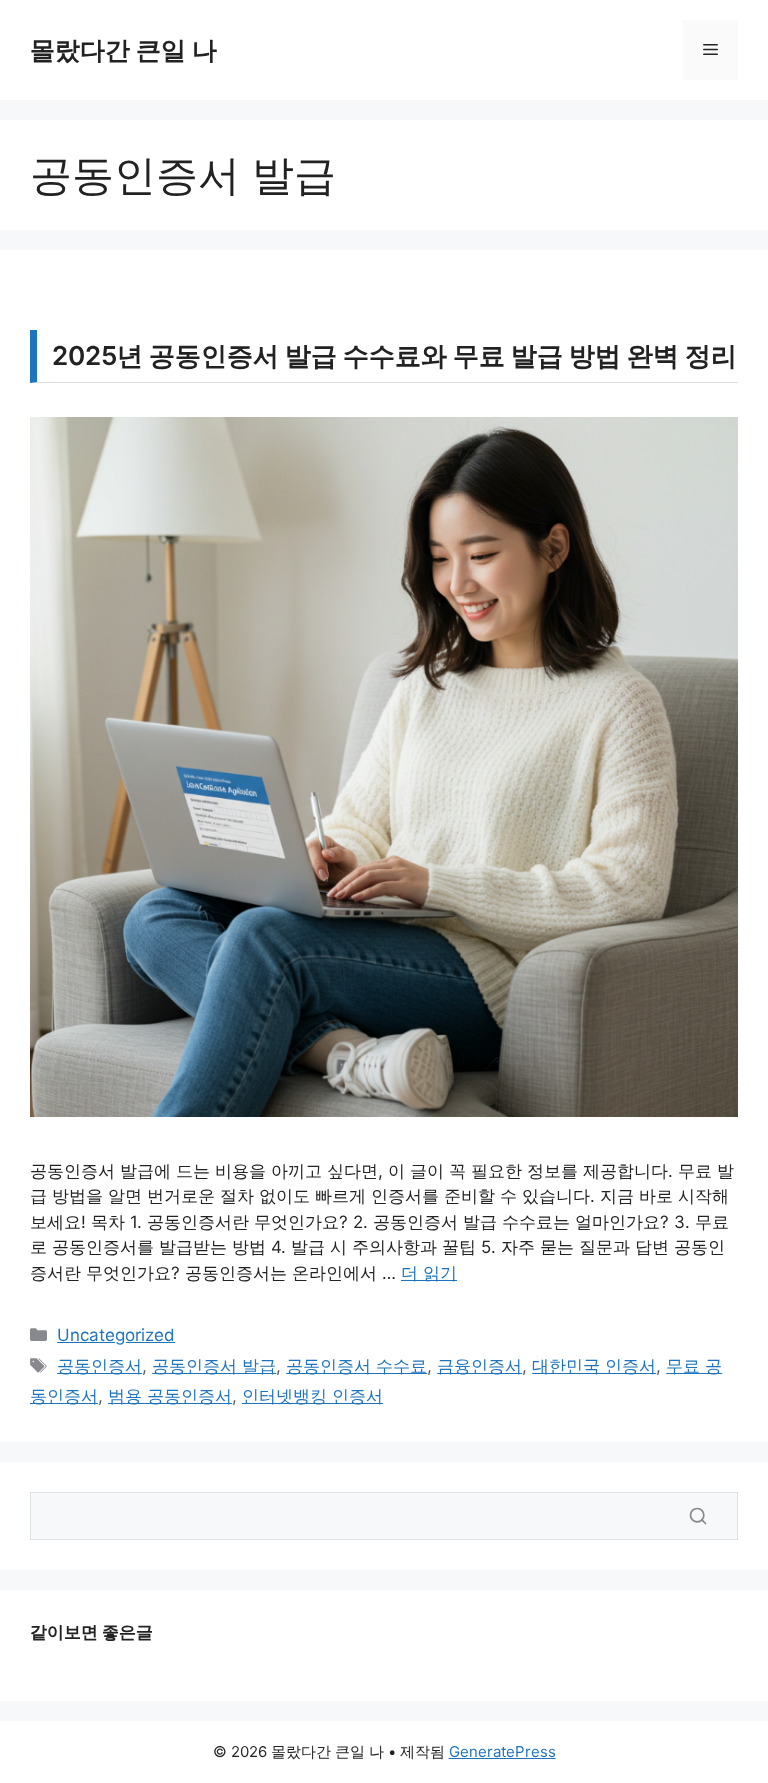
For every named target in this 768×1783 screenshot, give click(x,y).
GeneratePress (502, 1751)
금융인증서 (479, 1366)
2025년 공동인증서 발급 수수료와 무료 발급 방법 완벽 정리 (394, 355)
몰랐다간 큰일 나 (123, 50)
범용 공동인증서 (170, 1396)
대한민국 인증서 (594, 1366)
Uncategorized (116, 1335)
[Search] (698, 1516)
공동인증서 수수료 (356, 1366)
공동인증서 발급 (214, 1366)
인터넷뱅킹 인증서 (312, 1396)
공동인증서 (99, 1366)
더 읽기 (429, 1273)
